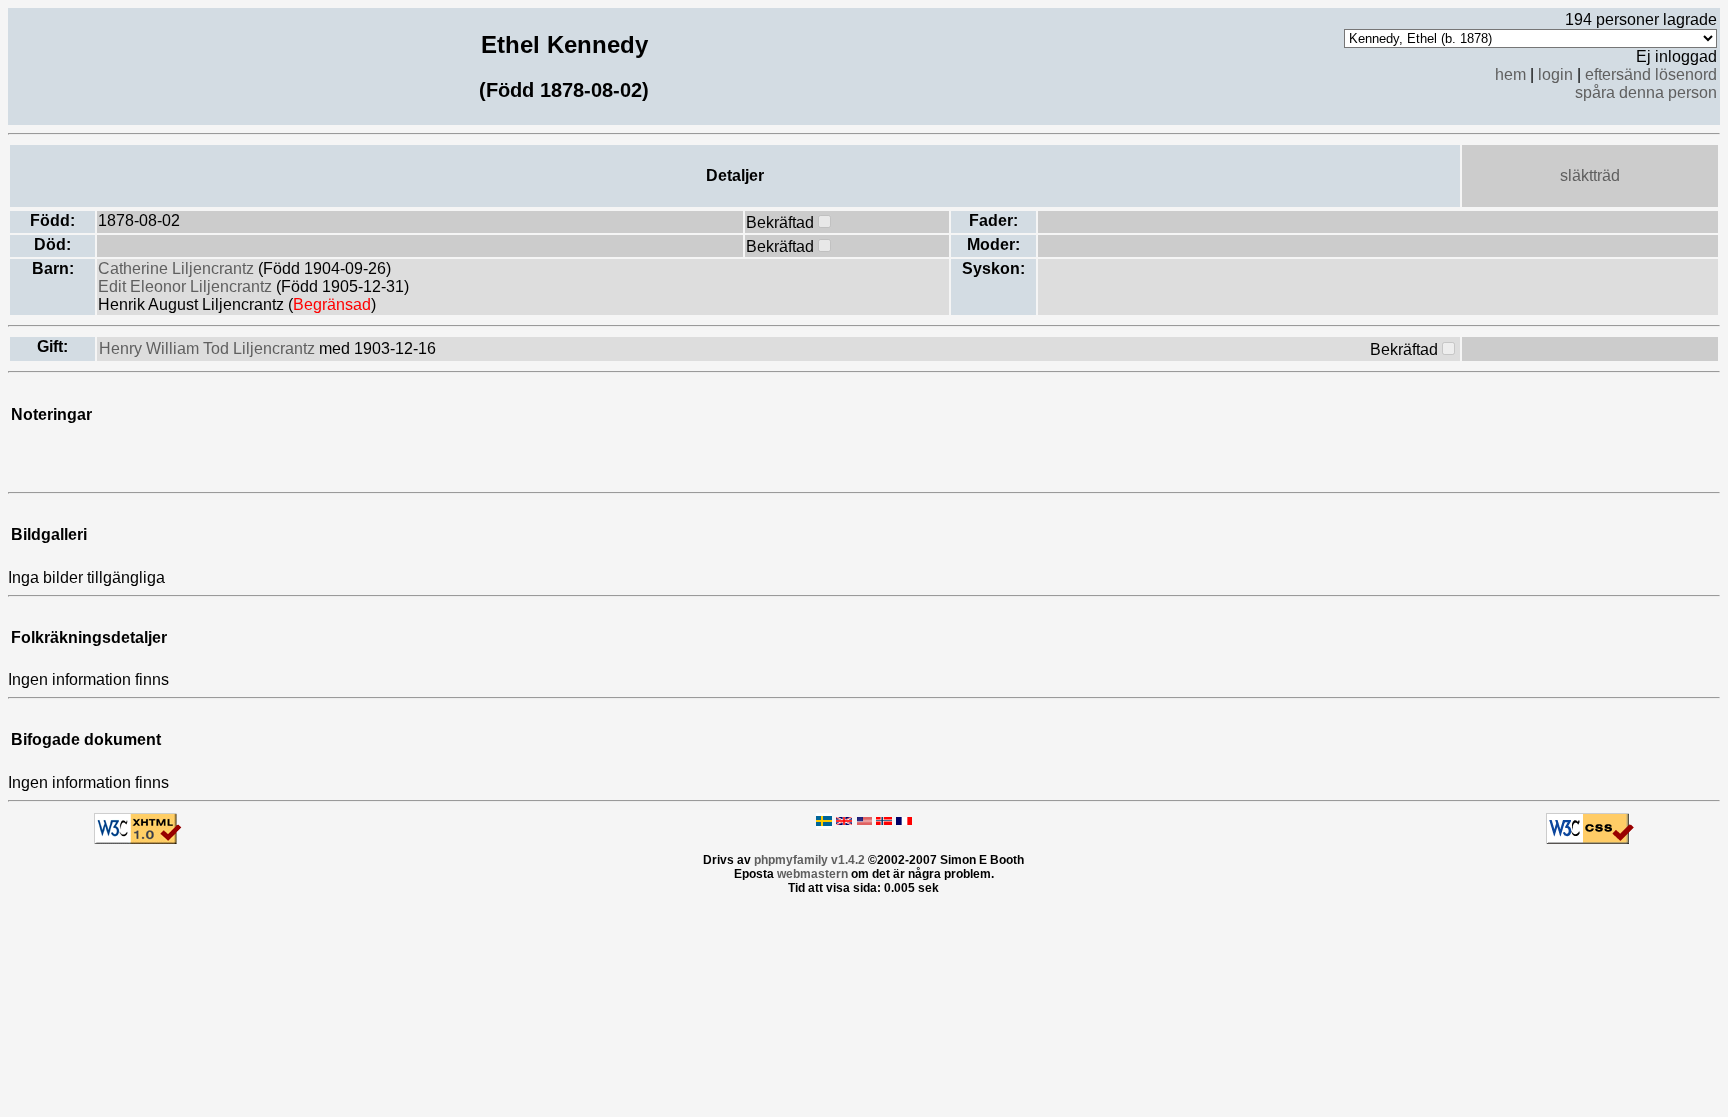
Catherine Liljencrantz (178, 268)
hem (1510, 74)
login (1555, 74)
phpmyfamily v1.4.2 (809, 860)
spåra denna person (1646, 92)
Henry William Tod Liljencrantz (209, 348)
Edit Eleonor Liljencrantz (187, 286)
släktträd (1590, 175)
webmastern (812, 874)
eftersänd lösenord (1651, 74)
